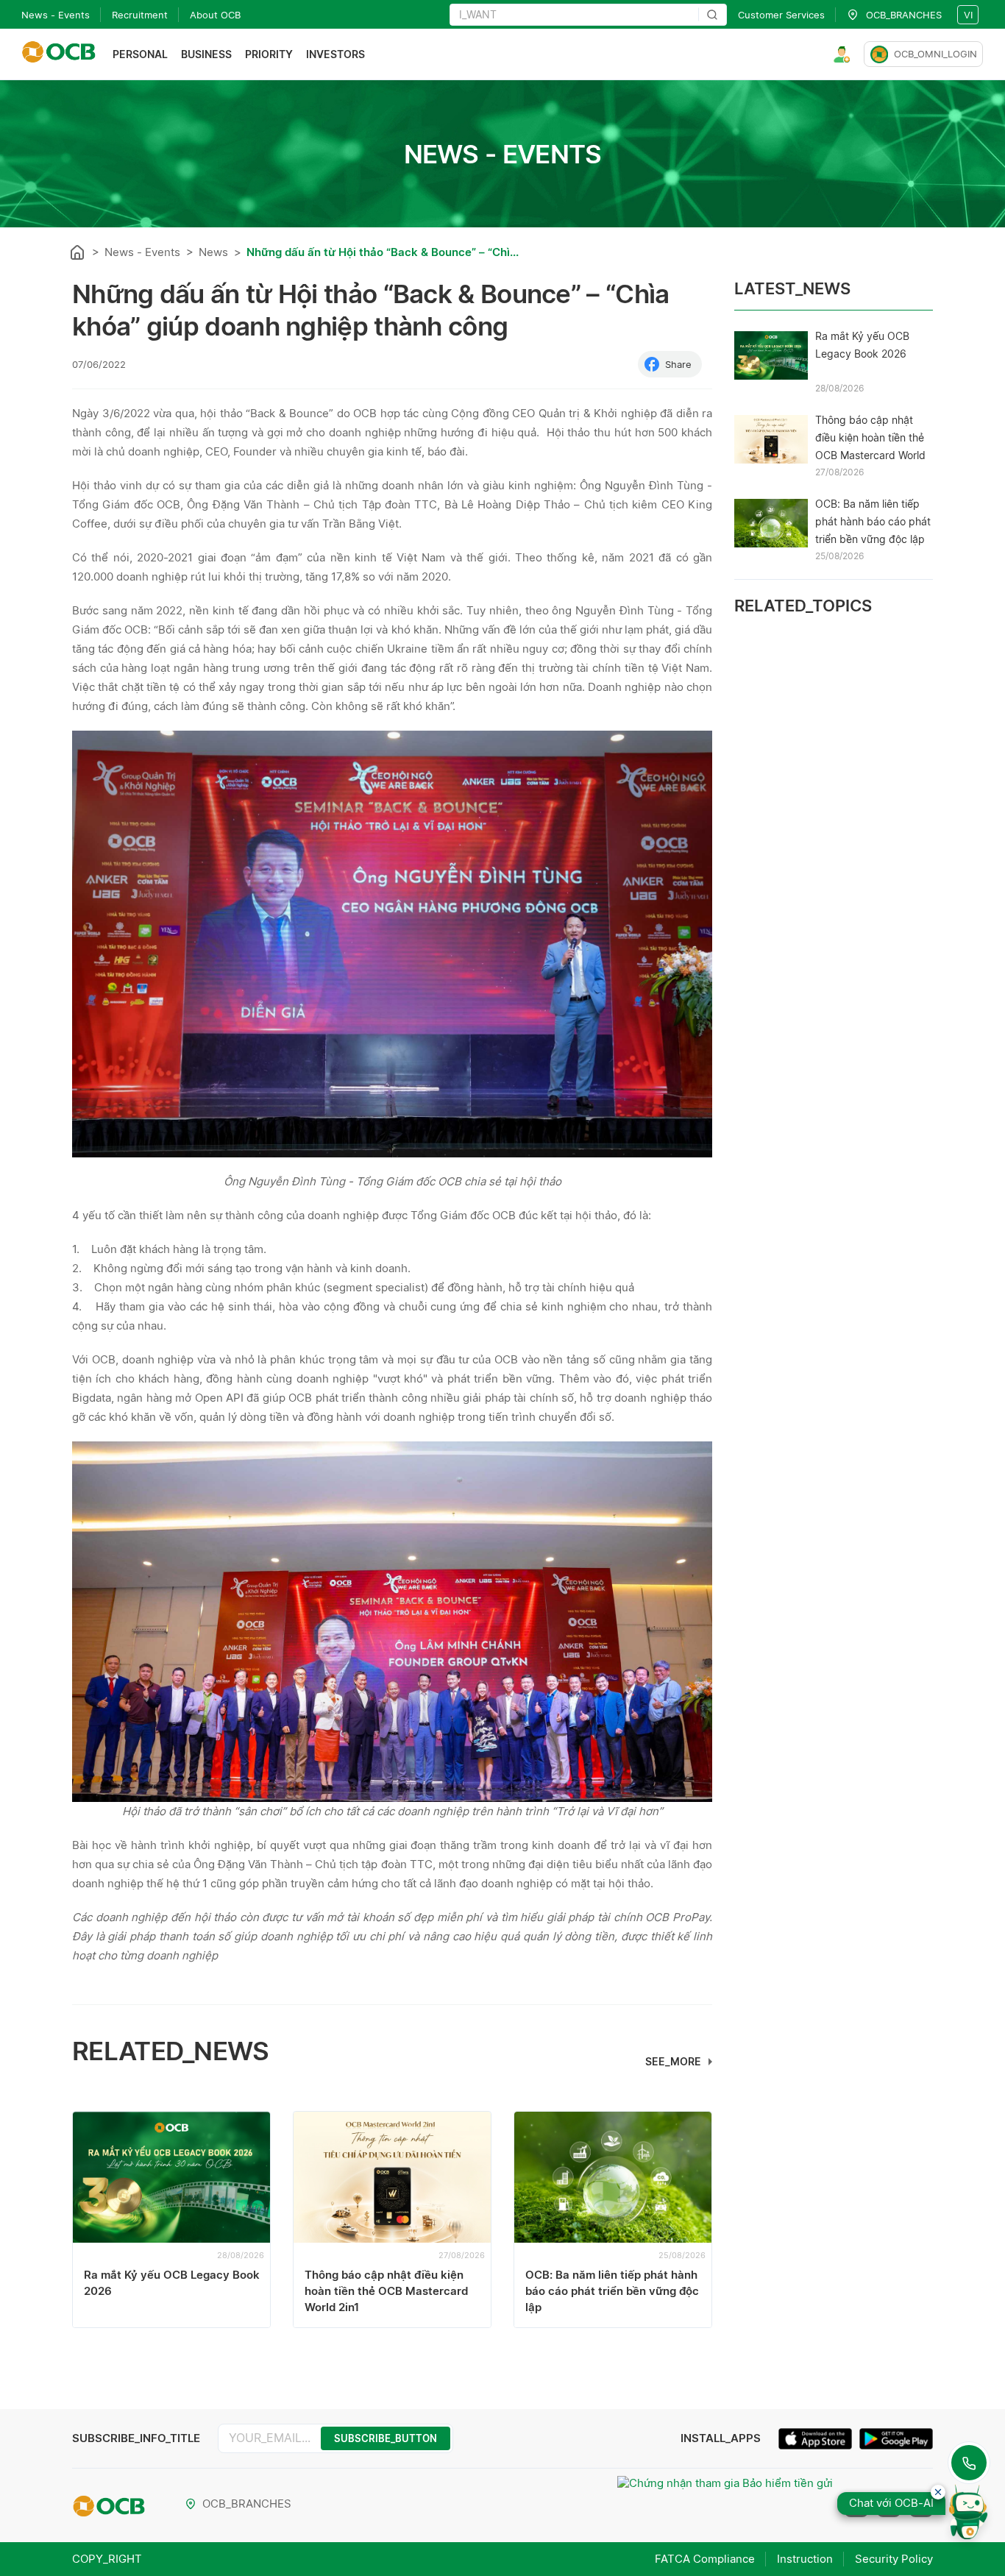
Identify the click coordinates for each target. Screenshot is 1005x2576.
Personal (140, 54)
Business (206, 54)
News (213, 252)
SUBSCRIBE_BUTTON (386, 2438)
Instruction (805, 2559)
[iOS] (819, 2441)
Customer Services (781, 15)
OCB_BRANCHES (247, 2504)
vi (968, 15)
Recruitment (140, 15)
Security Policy (894, 2559)
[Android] (896, 2441)
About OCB (215, 15)
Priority (269, 54)
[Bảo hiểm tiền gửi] (725, 2505)
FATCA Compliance (705, 2559)
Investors (335, 54)
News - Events (56, 15)
